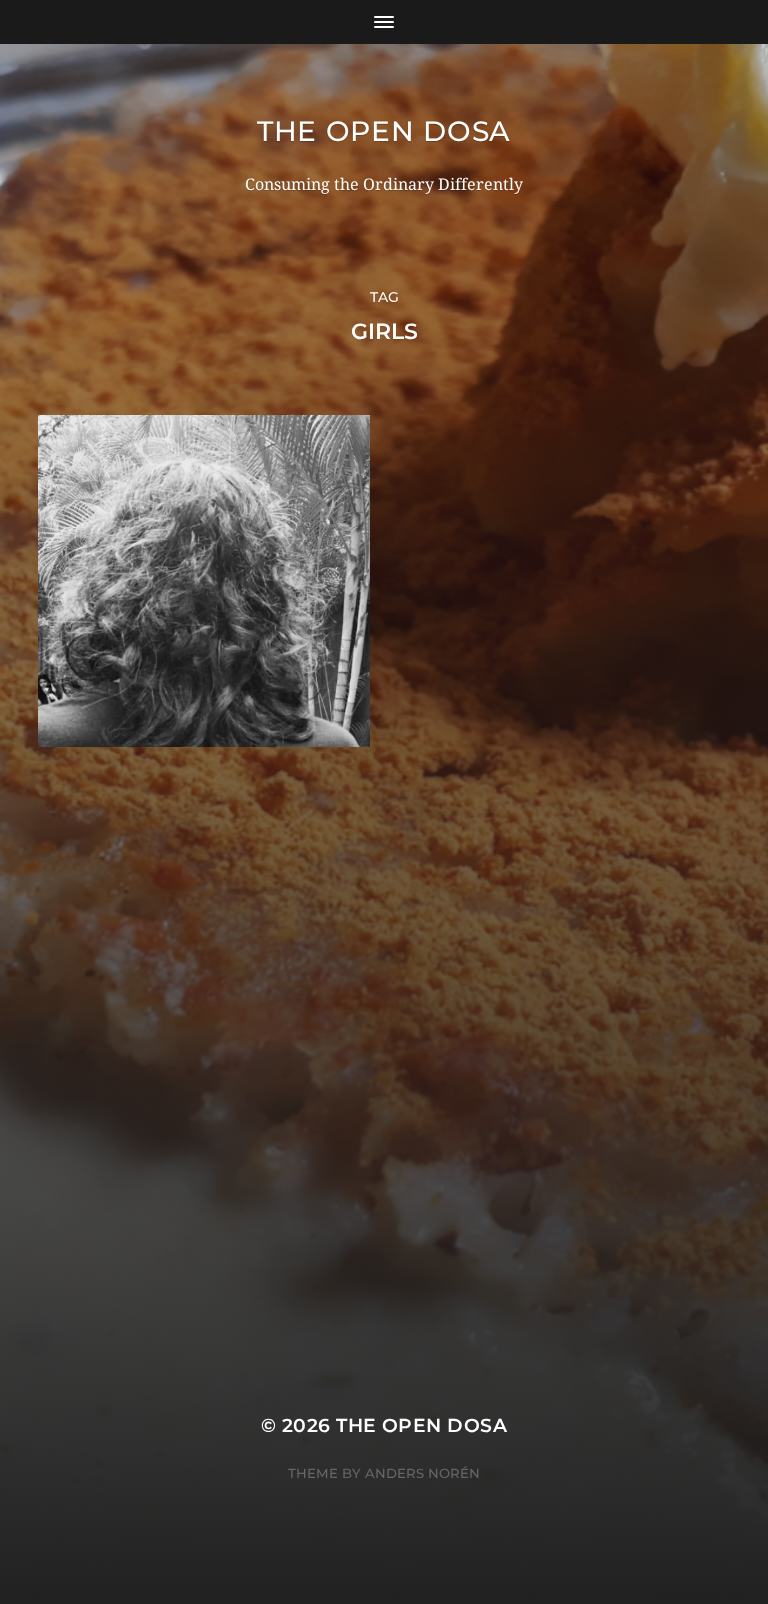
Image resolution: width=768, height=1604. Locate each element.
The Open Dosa (384, 131)
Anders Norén (422, 1473)
